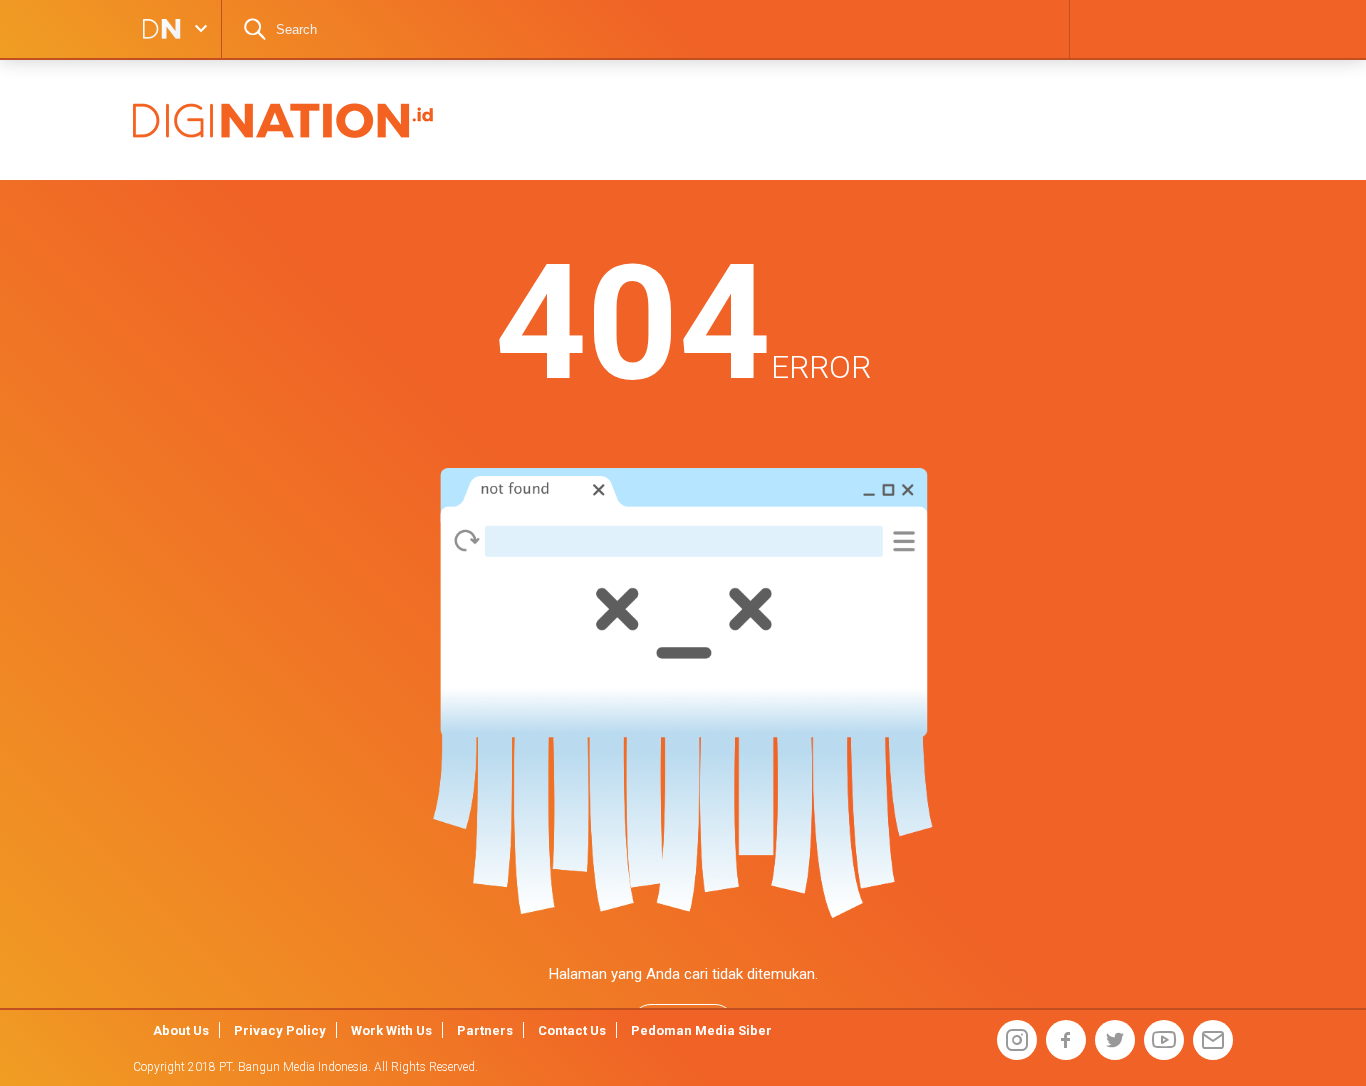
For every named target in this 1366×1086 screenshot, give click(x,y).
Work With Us (391, 1030)
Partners (485, 1030)
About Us (181, 1030)
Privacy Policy (280, 1030)
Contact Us (572, 1030)
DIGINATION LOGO (156, 29)
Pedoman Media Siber (701, 1030)
